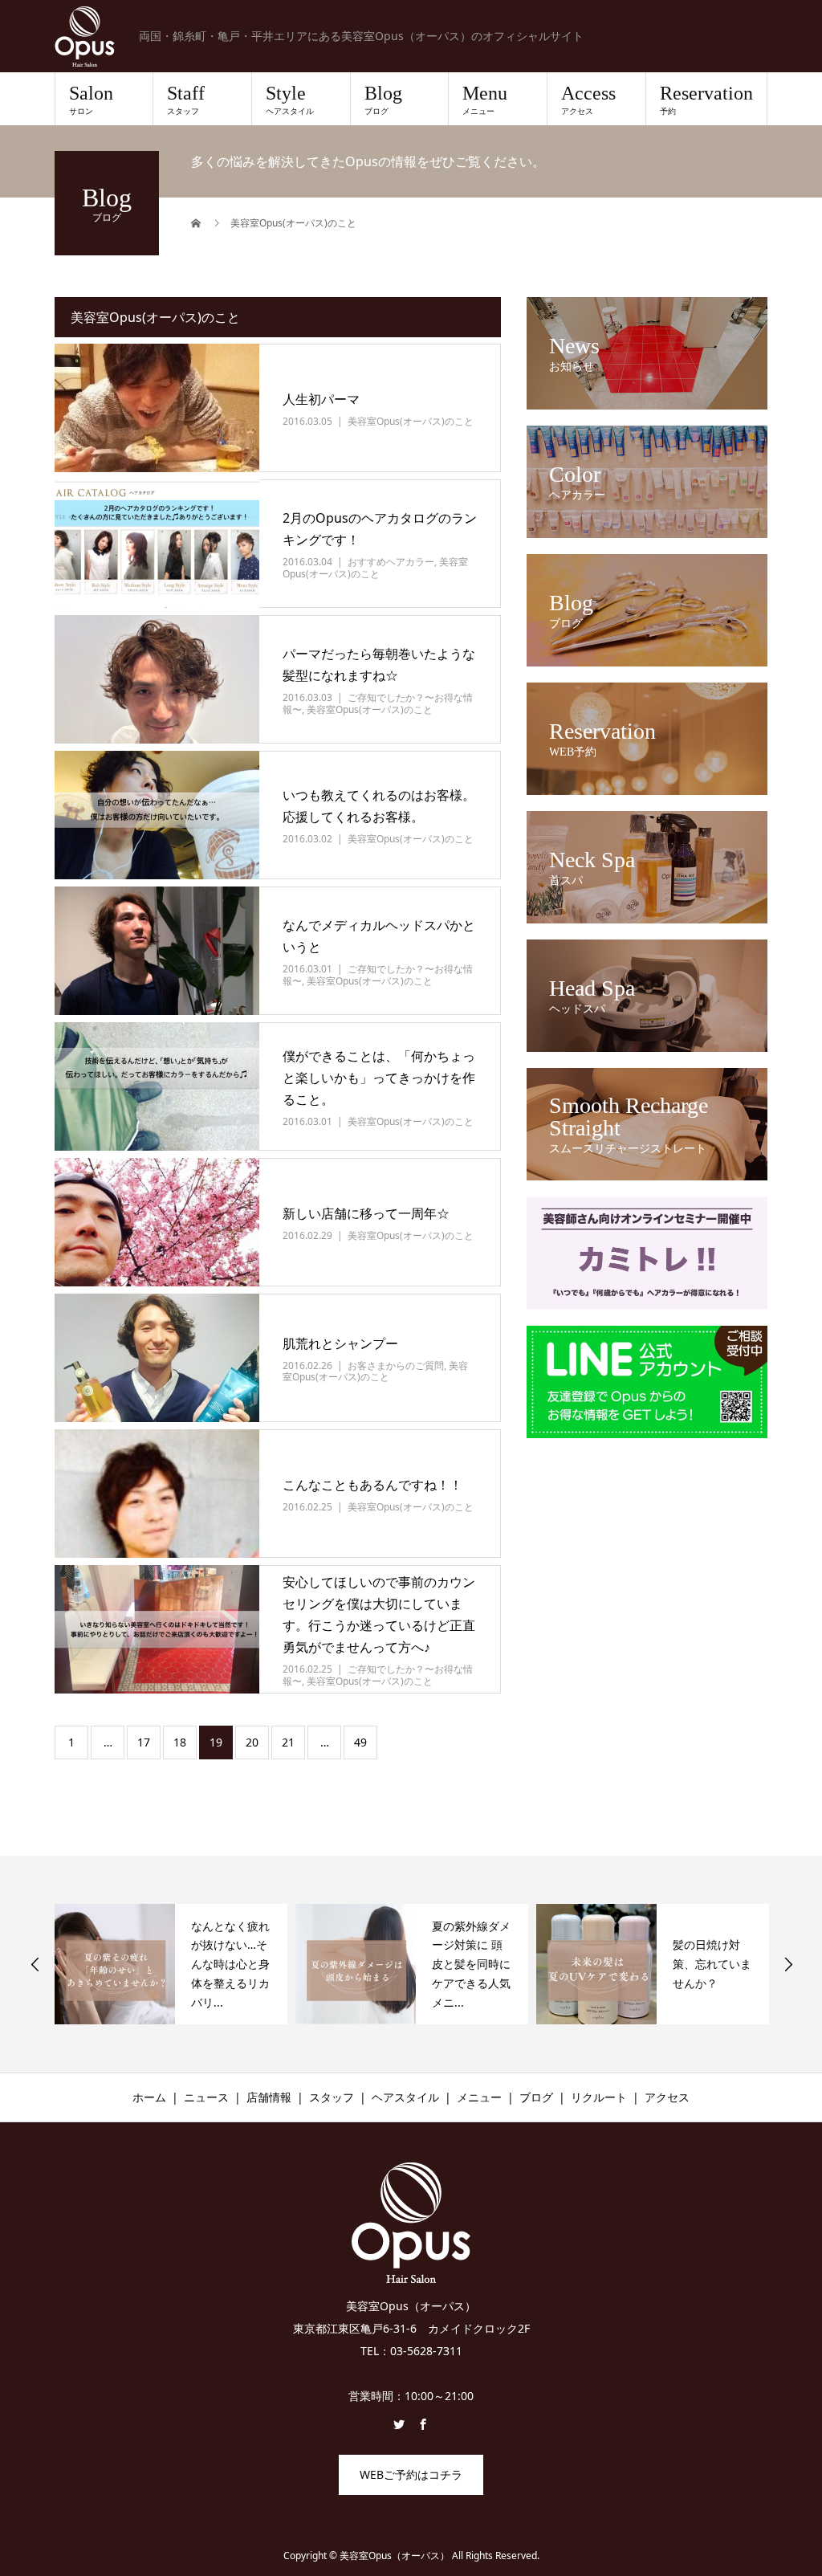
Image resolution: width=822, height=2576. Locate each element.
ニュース (206, 2097)
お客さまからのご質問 (396, 1365)
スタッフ (332, 2097)
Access (588, 100)
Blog (383, 100)
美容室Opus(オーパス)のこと (411, 421)
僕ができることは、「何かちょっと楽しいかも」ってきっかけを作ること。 (379, 1078)
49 (360, 1742)
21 (288, 1742)
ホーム (149, 2097)
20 (252, 1742)
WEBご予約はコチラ (411, 2474)
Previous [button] (35, 1964)
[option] (171, 1964)
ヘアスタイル (405, 2097)
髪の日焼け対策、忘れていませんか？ (712, 1964)
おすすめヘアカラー (391, 562)
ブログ (536, 2097)
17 (144, 1742)
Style (290, 100)
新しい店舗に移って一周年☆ (366, 1213)
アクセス (667, 2097)
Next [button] (788, 1964)
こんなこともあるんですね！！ (372, 1485)
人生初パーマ (321, 399)
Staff (186, 100)
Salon (91, 100)
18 (180, 1742)
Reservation (706, 100)
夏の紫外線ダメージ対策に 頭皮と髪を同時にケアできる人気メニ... (471, 1964)
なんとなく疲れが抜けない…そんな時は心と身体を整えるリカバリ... (230, 1964)
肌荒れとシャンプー (340, 1343)
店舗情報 (269, 2097)
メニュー (479, 2097)
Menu (485, 100)
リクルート (599, 2097)
